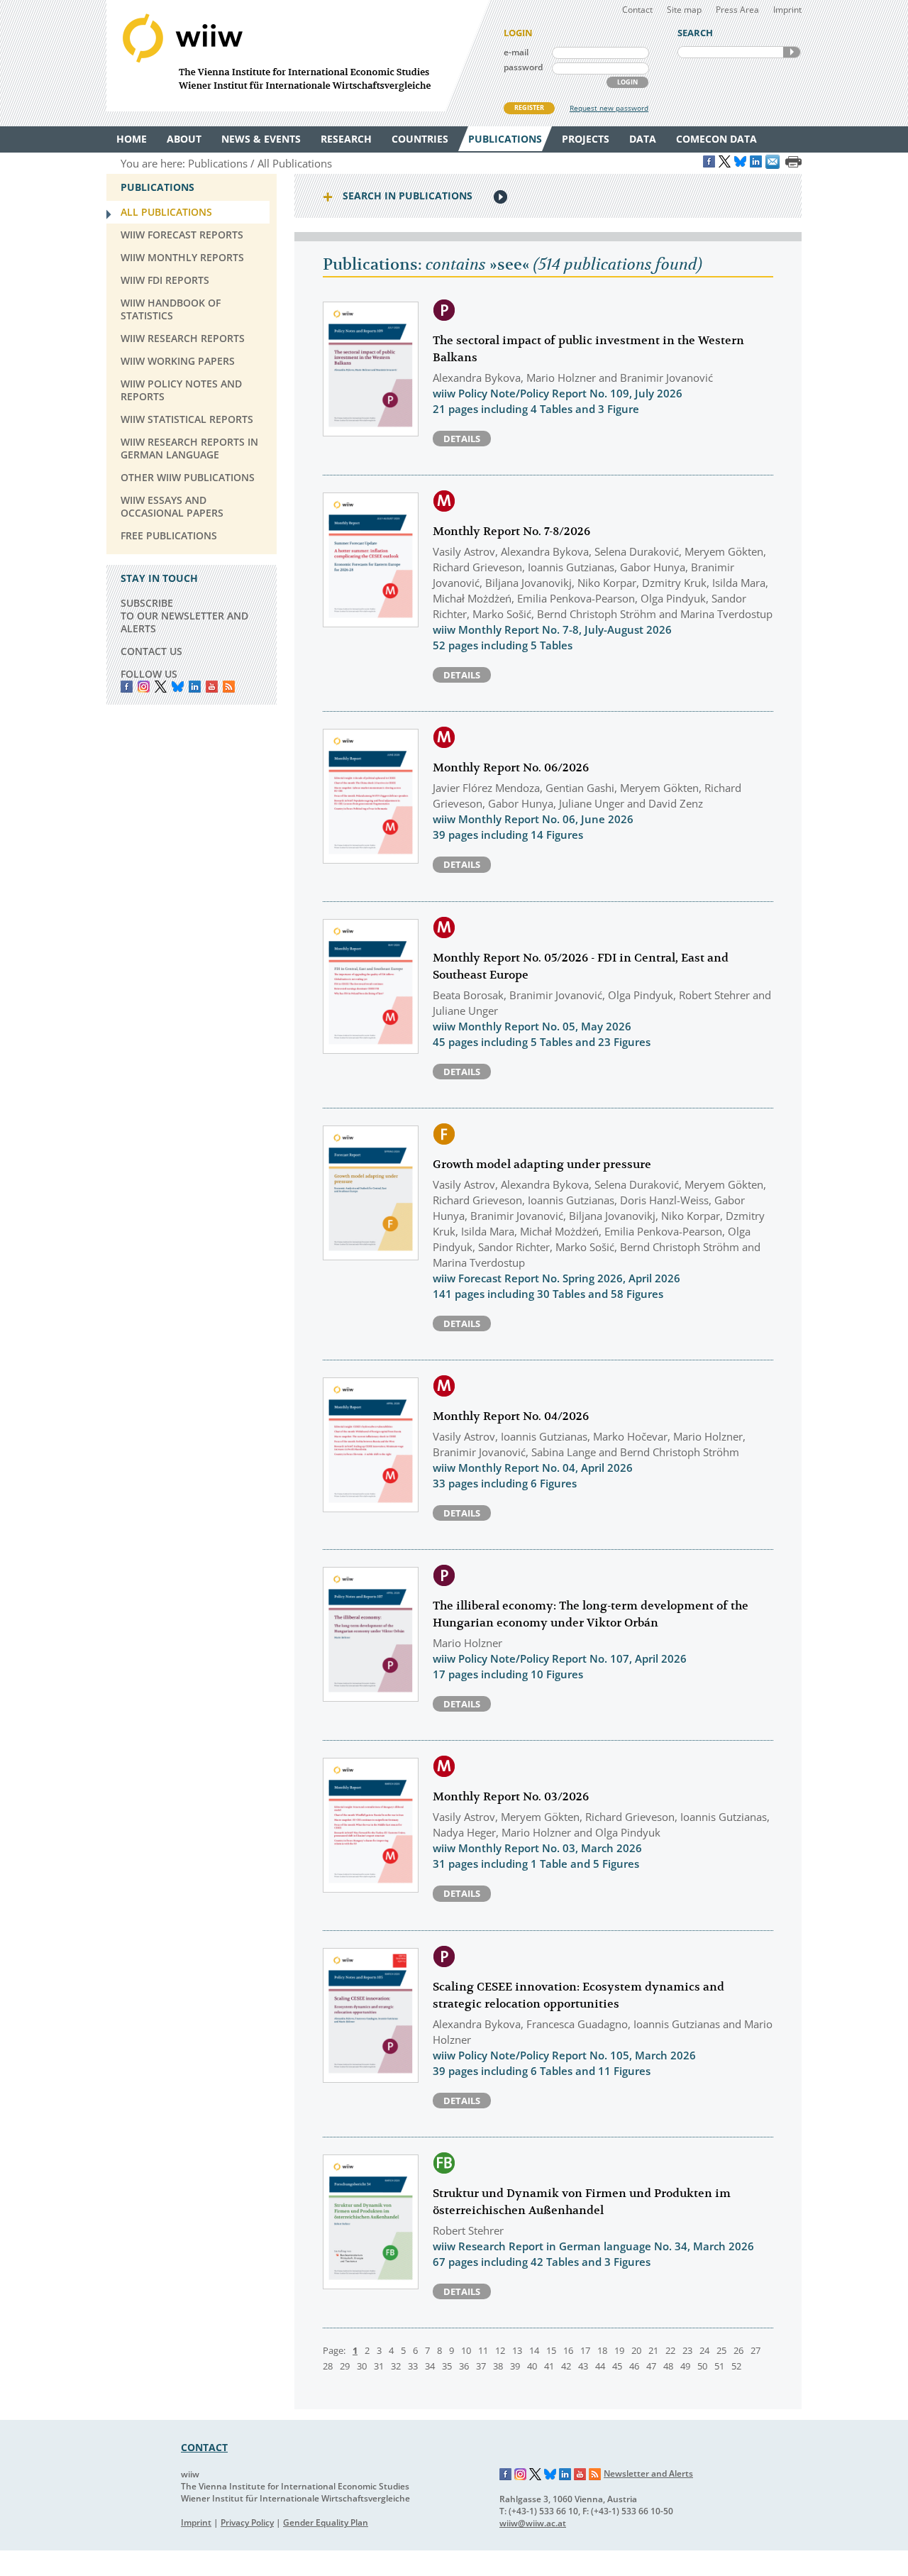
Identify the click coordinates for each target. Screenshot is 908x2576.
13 (517, 2350)
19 (619, 2350)
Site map (684, 10)
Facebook (127, 687)
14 (534, 2350)
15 (551, 2350)
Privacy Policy (247, 2522)
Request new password (609, 108)
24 (704, 2350)
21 (653, 2350)
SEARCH (792, 52)
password (523, 67)
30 (362, 2366)
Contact (637, 10)
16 (568, 2350)
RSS (229, 687)
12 (500, 2350)
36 (464, 2366)
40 (532, 2366)
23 (687, 2350)
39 (515, 2366)
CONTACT (204, 2447)
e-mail (516, 52)
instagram (144, 687)
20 (636, 2350)
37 (481, 2366)
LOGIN (627, 82)
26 (738, 2350)
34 (430, 2366)
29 (345, 2366)
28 (328, 2366)
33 (413, 2366)
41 (549, 2366)
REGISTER (529, 108)
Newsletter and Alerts (648, 2473)
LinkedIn (195, 687)
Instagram (521, 2475)
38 (498, 2366)
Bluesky (178, 687)
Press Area (737, 10)
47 (651, 2366)
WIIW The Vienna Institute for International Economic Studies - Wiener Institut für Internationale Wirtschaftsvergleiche (298, 56)
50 (702, 2366)
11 (483, 2350)
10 (466, 2350)
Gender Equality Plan (326, 2522)
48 (668, 2366)
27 (755, 2350)
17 (585, 2350)
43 (583, 2366)
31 (379, 2366)
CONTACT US (151, 651)
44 (600, 2366)
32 (396, 2366)
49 (685, 2366)
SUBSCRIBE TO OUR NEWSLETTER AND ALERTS (184, 616)
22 (670, 2350)
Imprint (787, 10)
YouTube (212, 687)
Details (462, 439)
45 (617, 2366)
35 (447, 2366)
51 (719, 2366)
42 (566, 2366)
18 (602, 2350)
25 (721, 2350)
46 (634, 2366)
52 (736, 2366)
